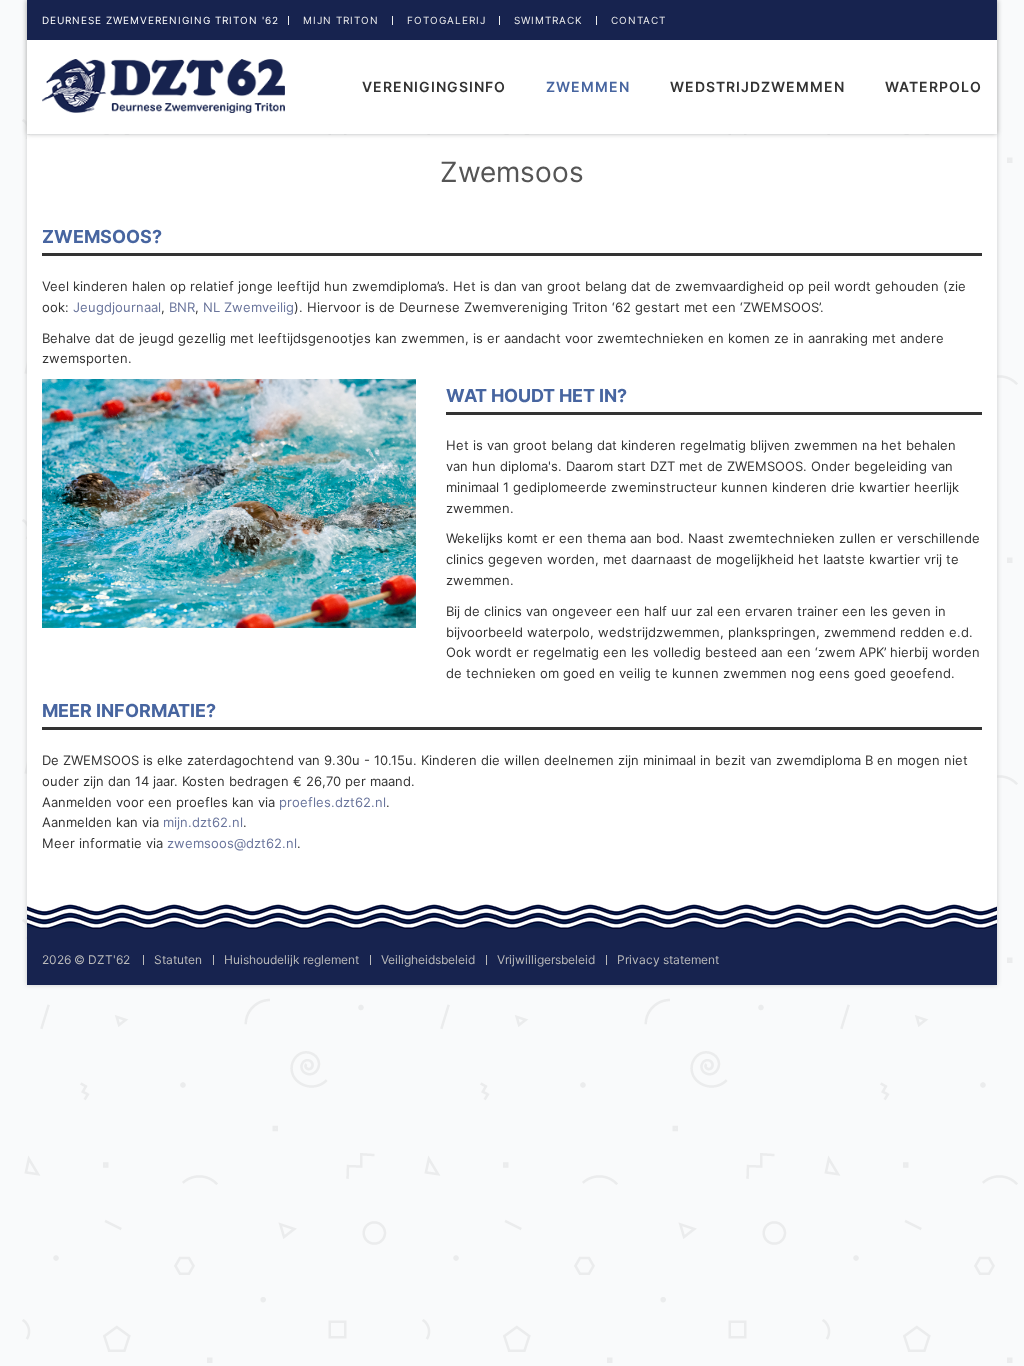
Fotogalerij (446, 20)
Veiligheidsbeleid (428, 959)
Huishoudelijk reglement (291, 959)
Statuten (178, 959)
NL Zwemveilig (248, 307)
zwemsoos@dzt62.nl (232, 843)
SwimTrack (548, 20)
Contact (638, 20)
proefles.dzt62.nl (332, 802)
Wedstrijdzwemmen (757, 86)
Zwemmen (588, 86)
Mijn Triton (341, 20)
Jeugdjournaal (117, 307)
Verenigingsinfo (434, 86)
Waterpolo (933, 86)
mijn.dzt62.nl (203, 822)
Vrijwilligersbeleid (546, 959)
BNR (182, 307)
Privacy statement (668, 959)
